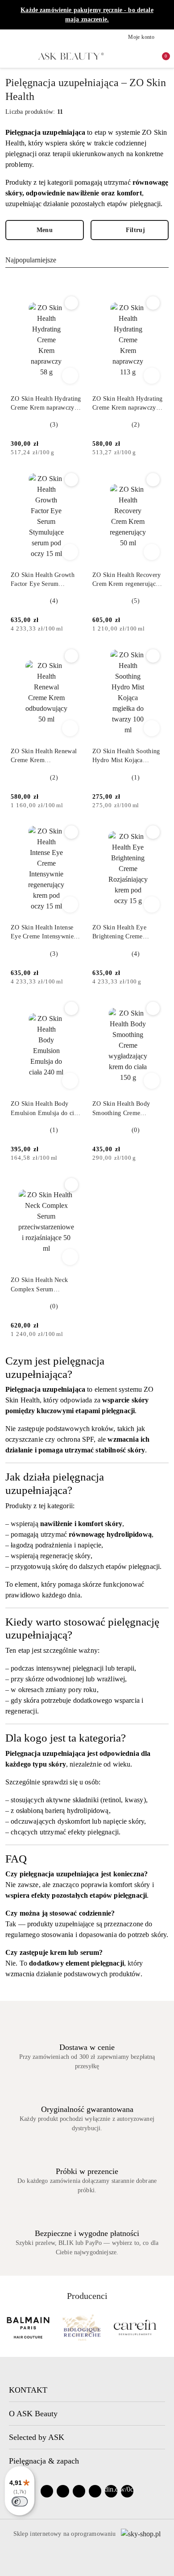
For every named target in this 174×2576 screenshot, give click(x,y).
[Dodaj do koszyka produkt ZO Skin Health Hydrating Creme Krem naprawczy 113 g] (152, 376)
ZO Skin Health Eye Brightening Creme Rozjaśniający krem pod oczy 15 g (124, 933)
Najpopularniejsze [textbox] (31, 260)
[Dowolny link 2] (127, 2491)
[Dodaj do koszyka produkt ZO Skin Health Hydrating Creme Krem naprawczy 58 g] (70, 376)
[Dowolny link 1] (111, 2491)
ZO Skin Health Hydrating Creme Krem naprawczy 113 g (128, 404)
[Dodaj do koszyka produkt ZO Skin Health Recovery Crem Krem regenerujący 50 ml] (152, 552)
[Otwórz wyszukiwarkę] (131, 56)
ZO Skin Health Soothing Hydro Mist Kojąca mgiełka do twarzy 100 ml (127, 756)
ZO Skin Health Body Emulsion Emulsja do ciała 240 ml (46, 1109)
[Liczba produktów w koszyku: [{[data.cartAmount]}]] (160, 56)
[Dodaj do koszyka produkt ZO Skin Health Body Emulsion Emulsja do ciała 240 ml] (70, 1081)
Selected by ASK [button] (37, 2437)
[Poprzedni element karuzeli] (9, 2327)
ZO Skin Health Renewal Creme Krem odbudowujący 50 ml (44, 756)
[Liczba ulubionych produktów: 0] (145, 56)
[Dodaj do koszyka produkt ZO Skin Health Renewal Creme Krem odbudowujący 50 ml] (70, 728)
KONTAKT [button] (28, 2390)
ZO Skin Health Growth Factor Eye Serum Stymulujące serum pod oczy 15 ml (43, 580)
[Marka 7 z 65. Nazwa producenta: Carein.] (135, 2327)
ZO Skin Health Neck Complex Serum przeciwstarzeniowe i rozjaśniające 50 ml (39, 1285)
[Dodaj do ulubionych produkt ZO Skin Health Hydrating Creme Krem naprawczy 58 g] (71, 303)
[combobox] (87, 260)
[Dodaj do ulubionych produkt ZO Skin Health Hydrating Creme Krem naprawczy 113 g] (153, 303)
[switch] (20, 2501)
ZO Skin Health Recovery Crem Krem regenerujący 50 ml (126, 580)
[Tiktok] (95, 2491)
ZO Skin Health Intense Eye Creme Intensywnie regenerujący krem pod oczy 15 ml (42, 933)
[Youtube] (79, 2491)
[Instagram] (63, 2491)
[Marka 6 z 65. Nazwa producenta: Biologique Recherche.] (82, 2327)
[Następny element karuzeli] (165, 2327)
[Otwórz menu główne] (10, 56)
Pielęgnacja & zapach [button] (44, 2461)
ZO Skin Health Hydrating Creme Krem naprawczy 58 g (46, 404)
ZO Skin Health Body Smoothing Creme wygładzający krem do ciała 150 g (122, 1109)
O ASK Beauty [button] (33, 2414)
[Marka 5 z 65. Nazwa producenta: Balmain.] (28, 2327)
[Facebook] (47, 2491)
